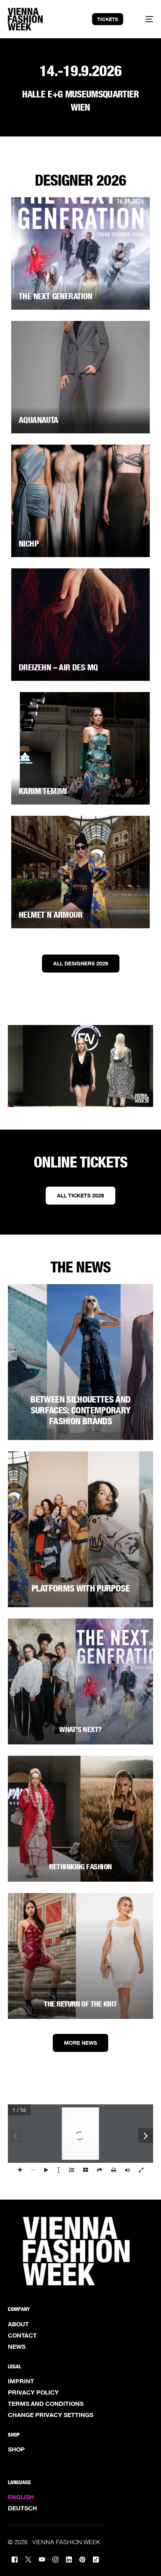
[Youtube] (42, 2559)
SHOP (16, 2449)
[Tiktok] (96, 2559)
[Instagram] (55, 2559)
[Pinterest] (82, 2559)
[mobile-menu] (145, 19)
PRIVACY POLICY (33, 2392)
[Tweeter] (28, 2559)
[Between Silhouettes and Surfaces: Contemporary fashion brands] (81, 1362)
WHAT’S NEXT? (80, 1729)
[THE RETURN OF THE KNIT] (81, 1956)
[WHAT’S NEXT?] (81, 1681)
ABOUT (18, 2324)
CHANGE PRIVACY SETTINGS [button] (51, 2415)
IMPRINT (21, 2381)
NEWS (17, 2347)
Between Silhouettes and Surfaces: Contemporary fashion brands (80, 1410)
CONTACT (22, 2335)
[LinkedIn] (69, 2559)
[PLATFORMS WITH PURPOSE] (81, 1529)
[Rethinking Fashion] (81, 1819)
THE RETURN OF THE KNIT (80, 2004)
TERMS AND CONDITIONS (46, 2404)
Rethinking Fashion (80, 1867)
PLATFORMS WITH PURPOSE (80, 1588)
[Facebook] (15, 2559)
